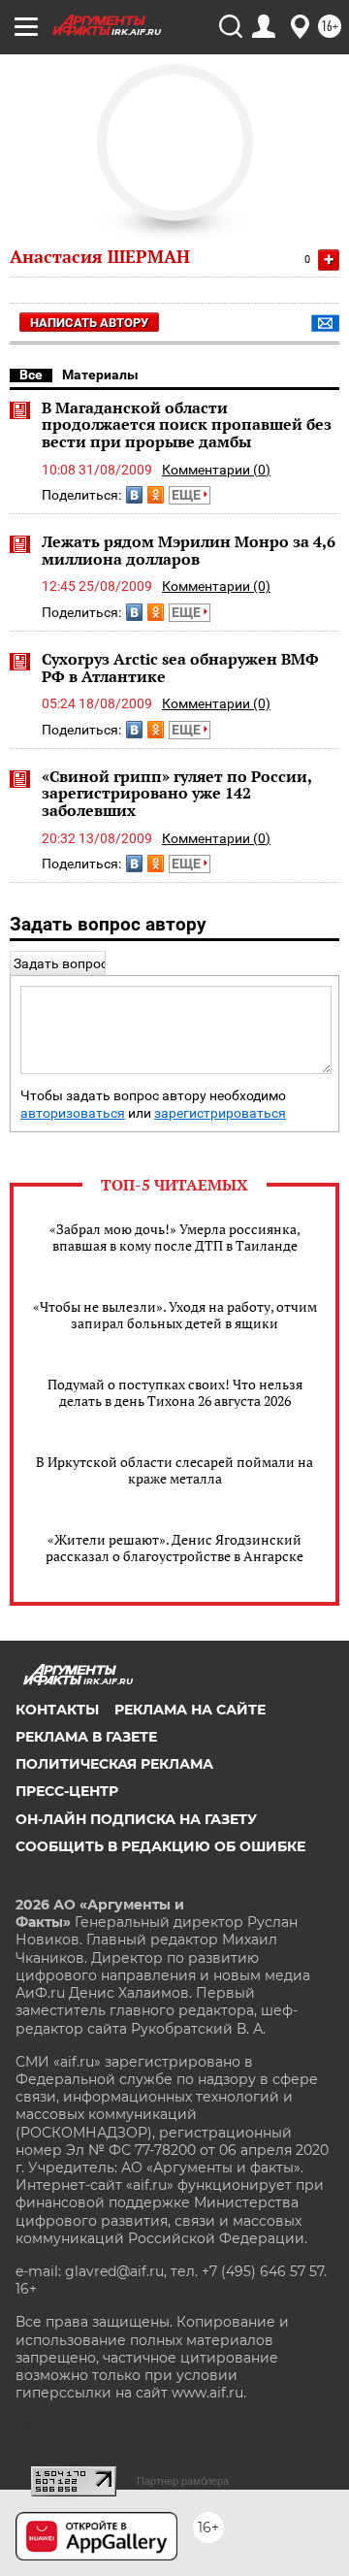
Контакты (57, 1710)
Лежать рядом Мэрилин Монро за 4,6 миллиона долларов (189, 550)
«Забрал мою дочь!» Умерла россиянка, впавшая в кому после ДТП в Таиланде (175, 1237)
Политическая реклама (114, 1764)
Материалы (100, 375)
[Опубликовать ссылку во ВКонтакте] (134, 495)
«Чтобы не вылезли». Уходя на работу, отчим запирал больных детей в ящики (175, 1315)
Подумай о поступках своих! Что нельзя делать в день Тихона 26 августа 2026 (175, 1392)
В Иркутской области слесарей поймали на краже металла (174, 1470)
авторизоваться (73, 1113)
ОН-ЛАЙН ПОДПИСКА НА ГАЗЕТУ (136, 1819)
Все (31, 375)
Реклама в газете (86, 1737)
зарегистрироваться (220, 1113)
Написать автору (89, 323)
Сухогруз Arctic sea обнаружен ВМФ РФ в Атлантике (180, 668)
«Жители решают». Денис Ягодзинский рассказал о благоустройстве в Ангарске (174, 1548)
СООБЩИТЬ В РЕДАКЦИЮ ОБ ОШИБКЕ (160, 1846)
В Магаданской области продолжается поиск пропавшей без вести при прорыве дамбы (187, 424)
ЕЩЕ (188, 495)
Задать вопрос (61, 963)
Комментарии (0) (216, 470)
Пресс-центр (67, 1791)
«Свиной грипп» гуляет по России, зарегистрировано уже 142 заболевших (176, 793)
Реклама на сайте (190, 1710)
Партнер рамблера (183, 2481)
